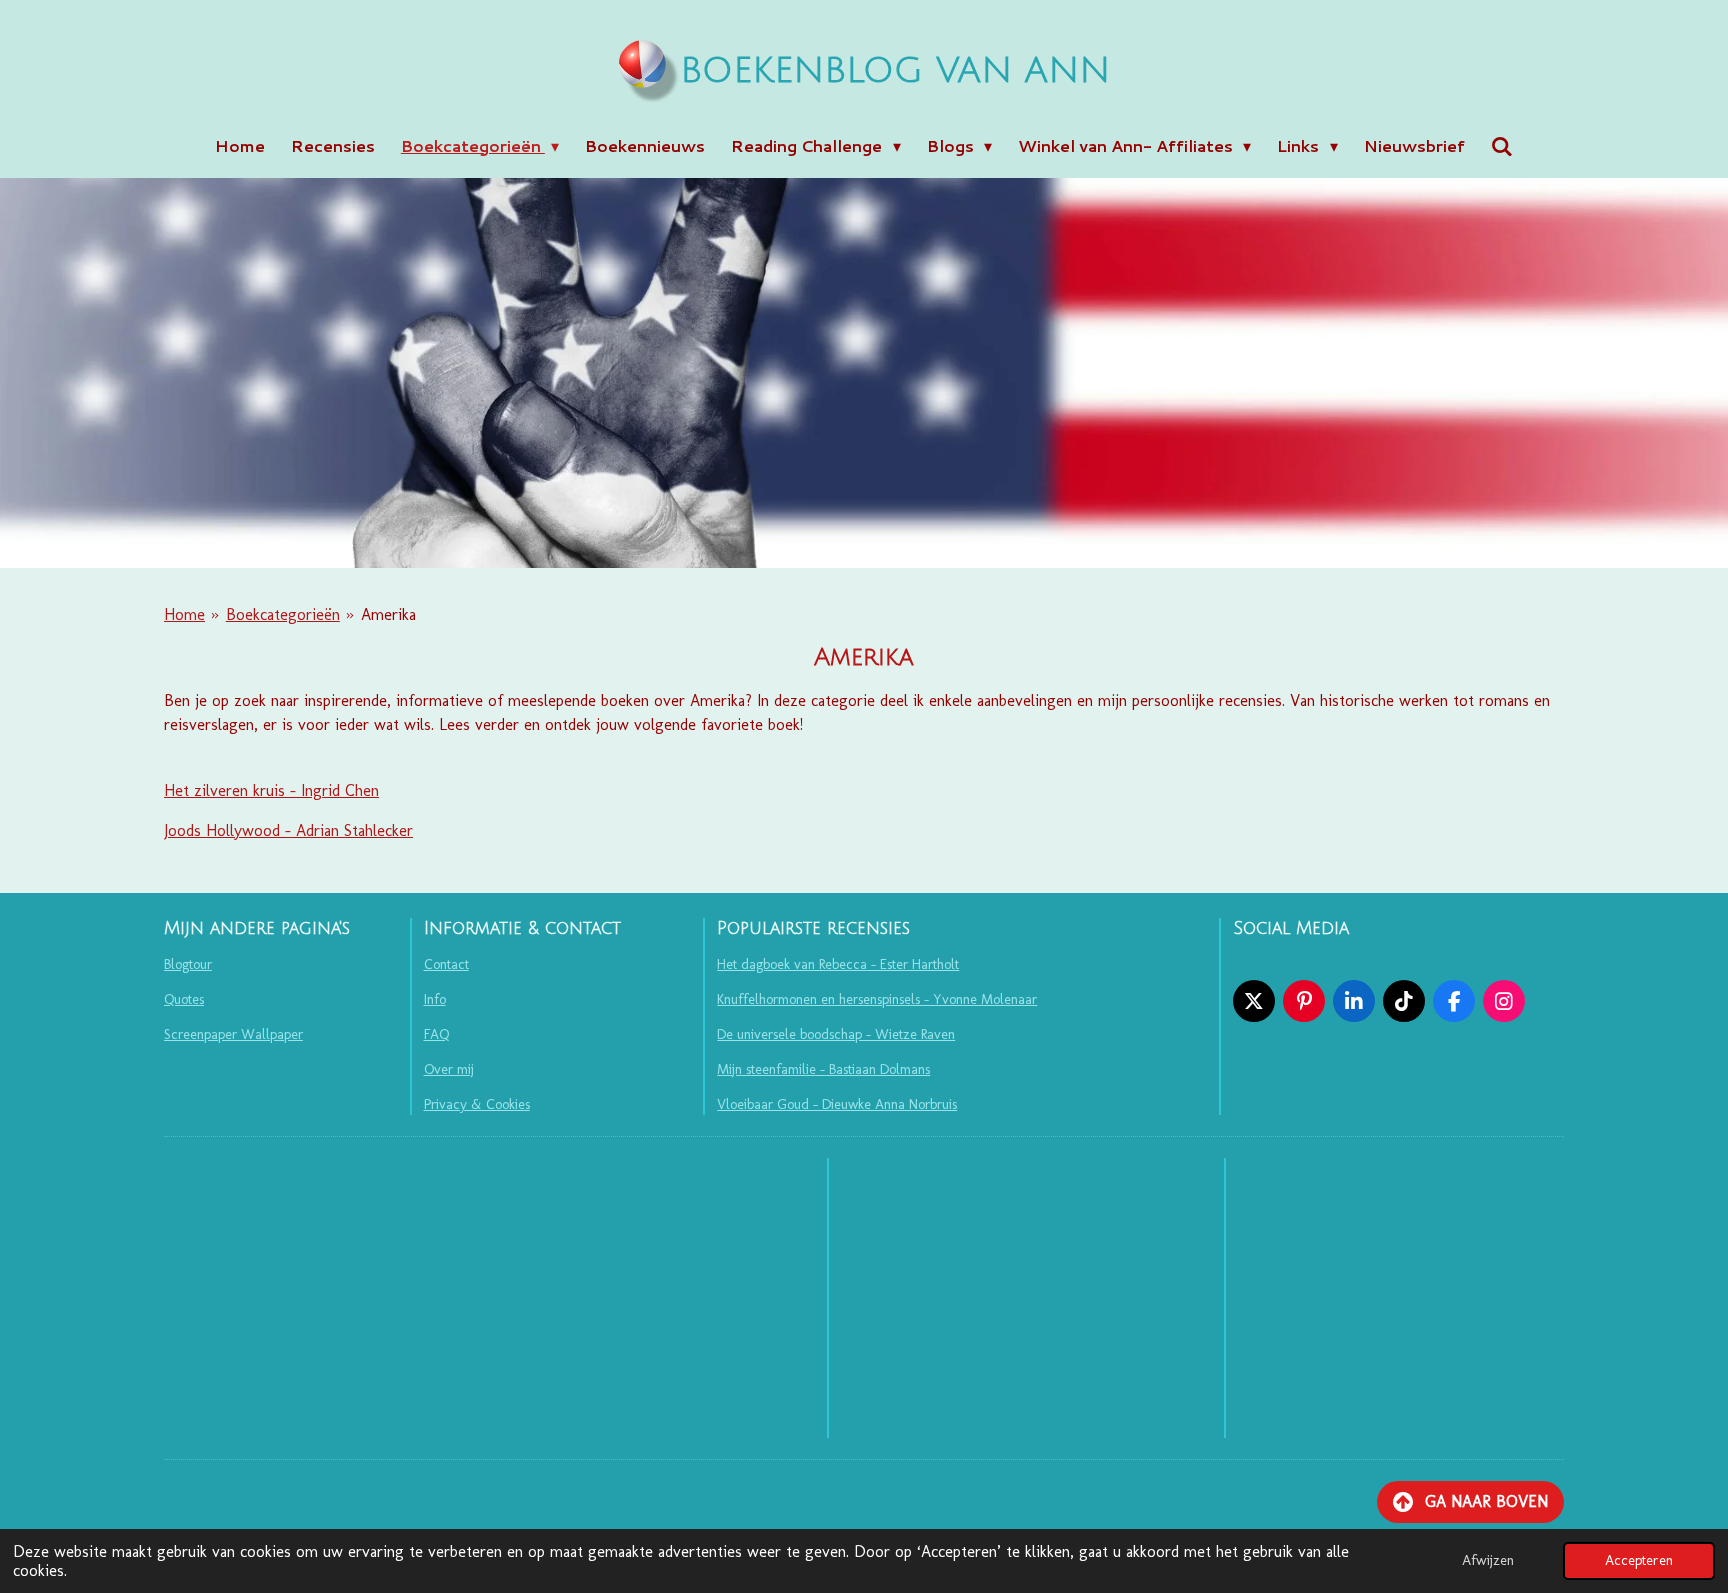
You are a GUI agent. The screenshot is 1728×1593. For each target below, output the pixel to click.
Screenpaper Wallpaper (233, 1034)
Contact (446, 964)
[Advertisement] (1026, 1298)
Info (435, 999)
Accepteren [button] (1639, 1560)
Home (184, 614)
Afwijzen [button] (1488, 1560)
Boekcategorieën (283, 614)
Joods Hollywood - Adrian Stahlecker (288, 830)
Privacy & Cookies (477, 1104)
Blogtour (188, 964)
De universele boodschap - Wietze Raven (836, 1034)
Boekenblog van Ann (895, 71)
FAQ (436, 1034)
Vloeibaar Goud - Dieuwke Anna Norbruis (837, 1104)
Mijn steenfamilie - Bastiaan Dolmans (823, 1069)
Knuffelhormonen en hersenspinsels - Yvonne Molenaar (877, 999)
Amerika (388, 614)
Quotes (184, 999)
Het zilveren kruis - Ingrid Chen (271, 790)
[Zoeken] (1502, 145)
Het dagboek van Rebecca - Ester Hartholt (838, 964)
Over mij (449, 1069)
